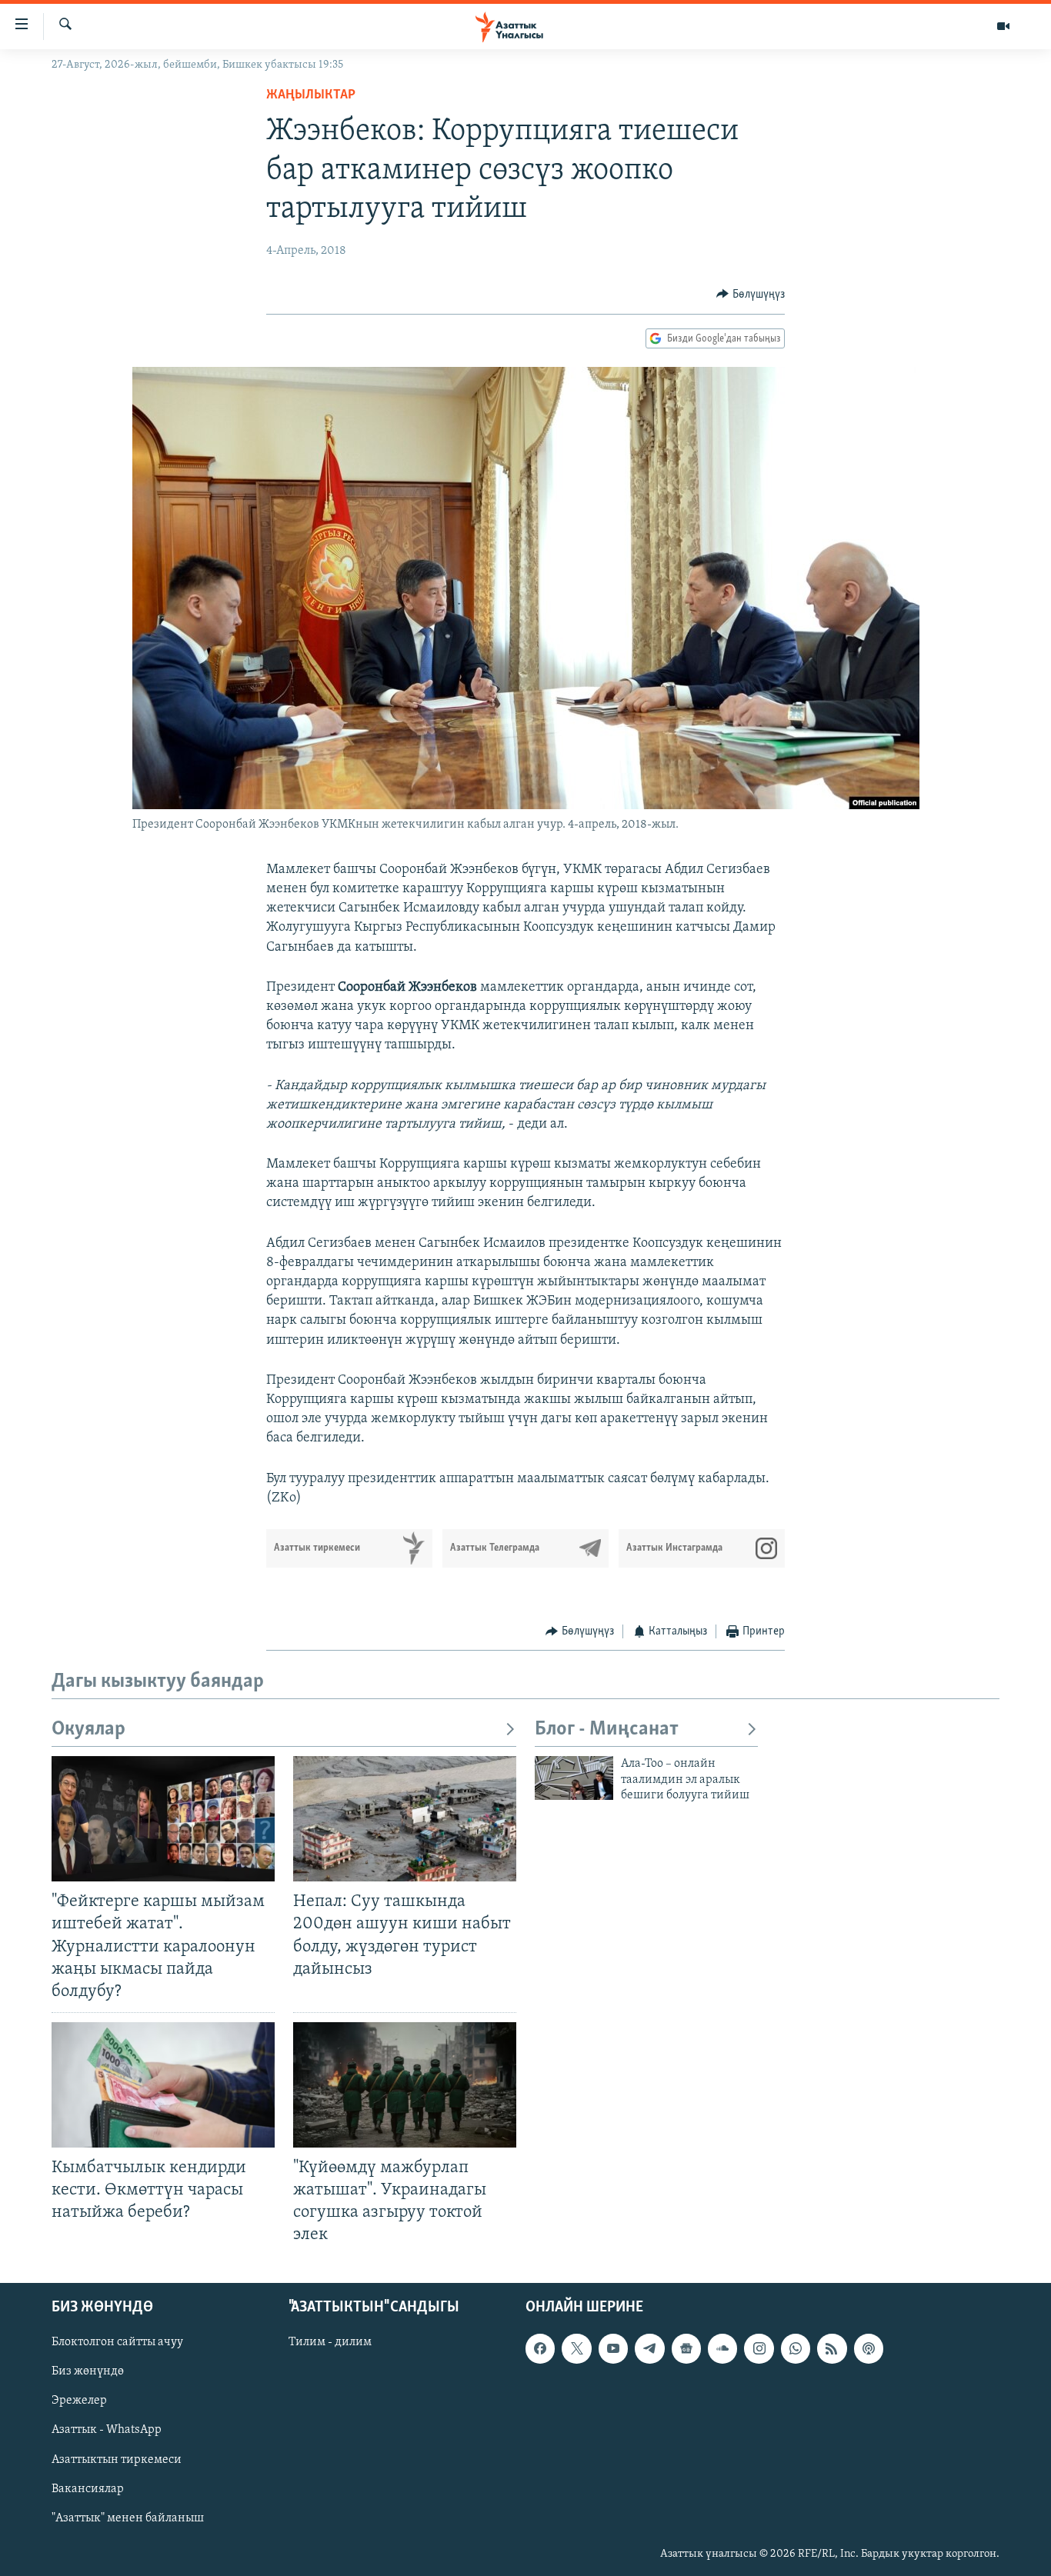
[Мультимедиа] (1003, 26)
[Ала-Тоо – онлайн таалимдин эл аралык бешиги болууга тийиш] (574, 1778)
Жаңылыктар (311, 95)
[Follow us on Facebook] (540, 2348)
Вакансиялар (88, 2488)
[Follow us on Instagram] (759, 2348)
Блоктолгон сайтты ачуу (117, 2342)
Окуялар (88, 1730)
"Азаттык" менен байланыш (128, 2518)
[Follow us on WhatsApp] (796, 2348)
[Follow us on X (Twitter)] (576, 2348)
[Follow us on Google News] (686, 2348)
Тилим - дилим (330, 2342)
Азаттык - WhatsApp (107, 2430)
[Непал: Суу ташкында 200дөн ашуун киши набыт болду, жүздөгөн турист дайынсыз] (405, 1819)
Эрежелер (79, 2401)
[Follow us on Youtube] (613, 2348)
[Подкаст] (869, 2348)
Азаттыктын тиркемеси (117, 2459)
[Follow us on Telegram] (649, 2348)
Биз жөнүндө (88, 2371)
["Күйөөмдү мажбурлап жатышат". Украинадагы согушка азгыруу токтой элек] (405, 2085)
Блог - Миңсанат (607, 1730)
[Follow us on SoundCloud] (722, 2348)
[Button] (751, 295)
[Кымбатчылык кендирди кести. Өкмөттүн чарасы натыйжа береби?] (163, 2085)
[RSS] (832, 2348)
